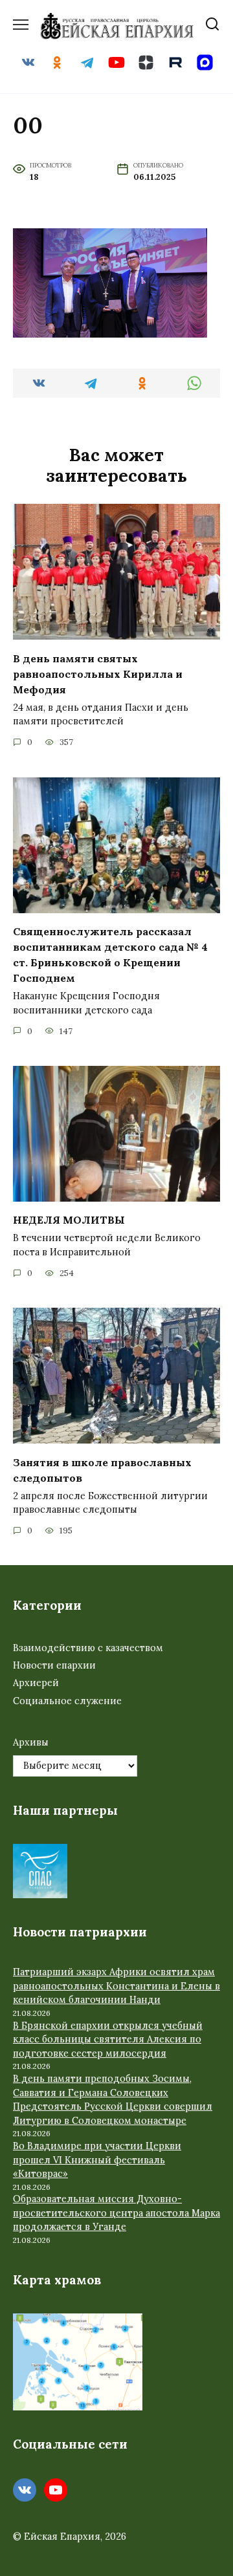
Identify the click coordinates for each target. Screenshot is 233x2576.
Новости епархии (54, 1665)
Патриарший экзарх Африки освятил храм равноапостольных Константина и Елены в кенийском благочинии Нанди (116, 1986)
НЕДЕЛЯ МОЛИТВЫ (69, 1220)
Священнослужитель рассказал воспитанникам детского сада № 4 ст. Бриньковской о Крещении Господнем (110, 955)
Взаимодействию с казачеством (88, 1648)
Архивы (31, 1742)
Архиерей (36, 1683)
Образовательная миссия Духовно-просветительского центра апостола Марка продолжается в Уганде (116, 2213)
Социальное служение (67, 1701)
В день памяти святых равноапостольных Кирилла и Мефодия (98, 673)
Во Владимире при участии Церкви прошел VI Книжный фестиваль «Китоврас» (97, 2160)
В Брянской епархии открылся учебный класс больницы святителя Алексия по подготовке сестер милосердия (108, 2040)
